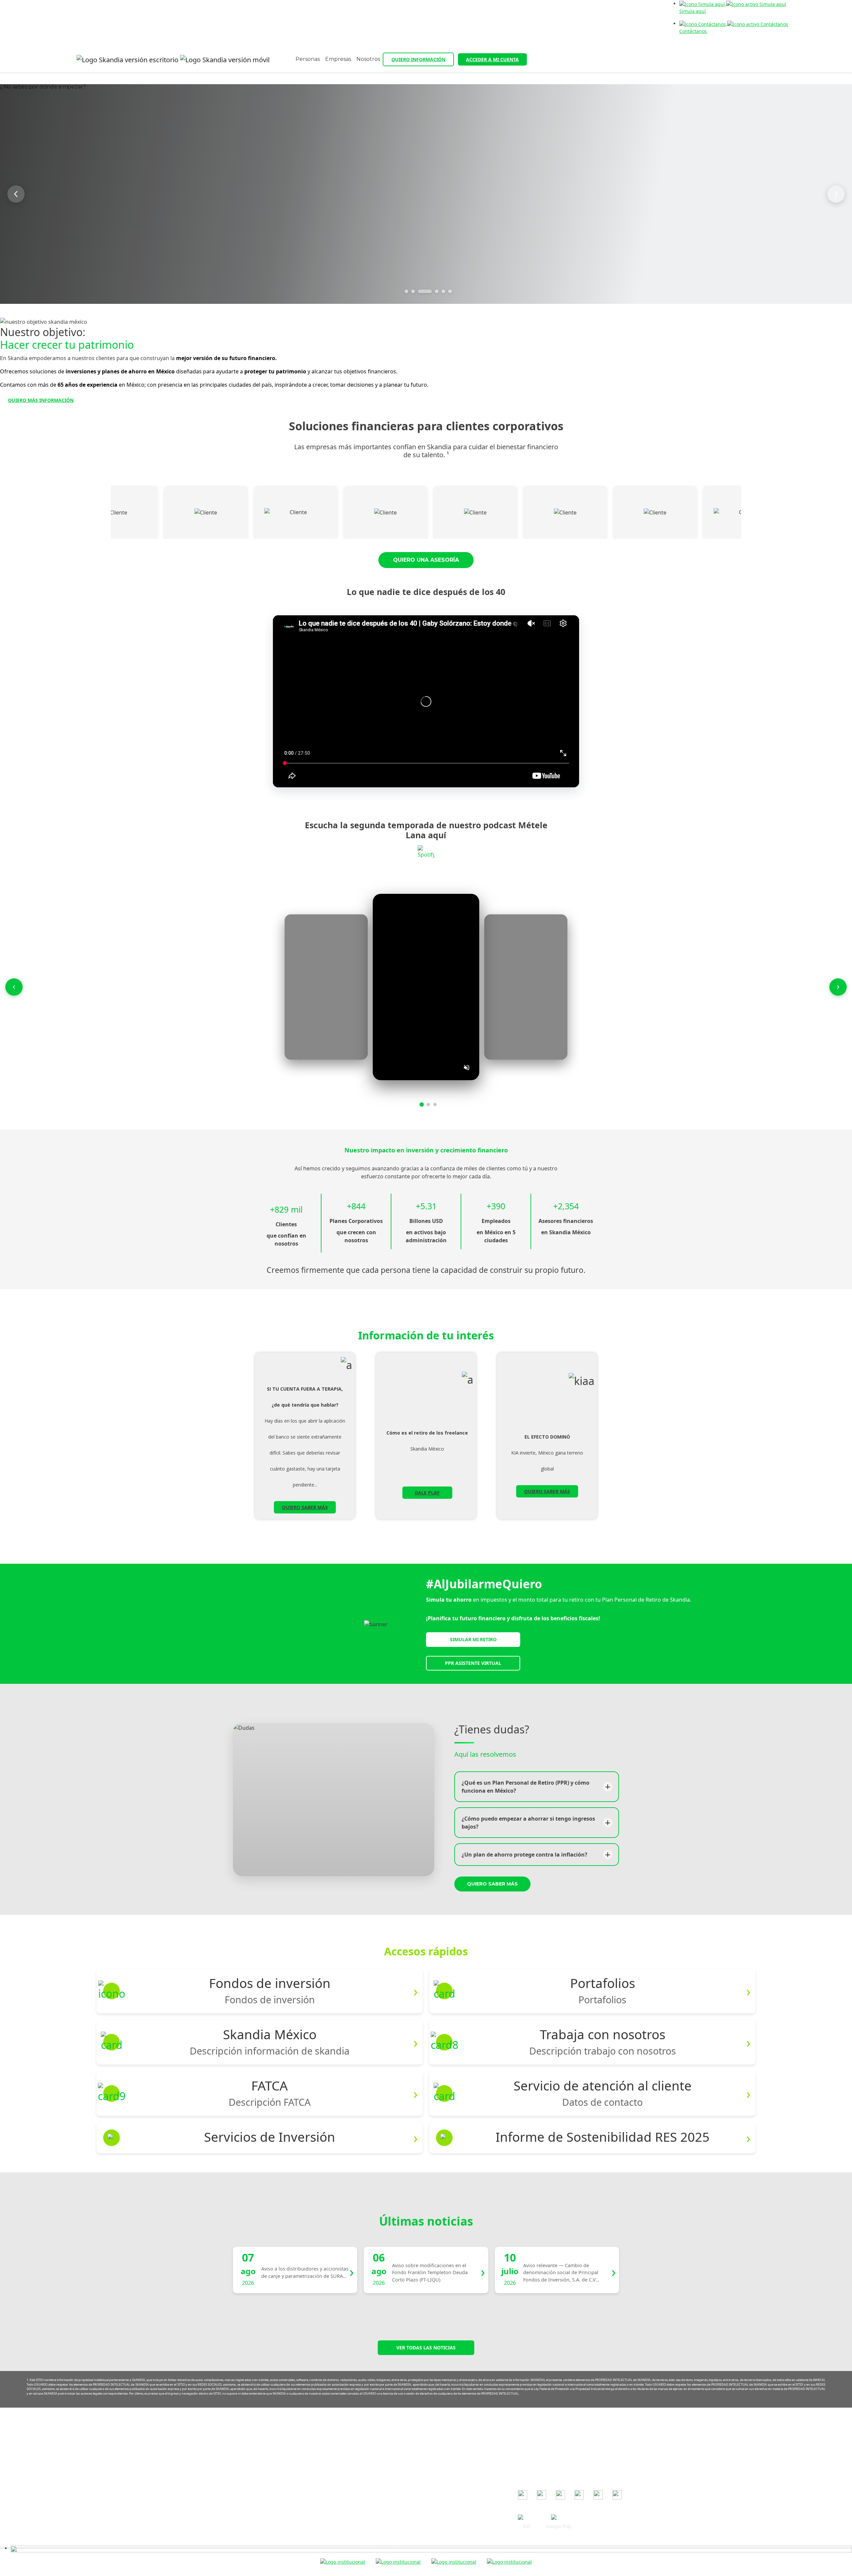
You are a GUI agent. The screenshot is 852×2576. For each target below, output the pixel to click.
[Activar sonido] (467, 1068)
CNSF (524, 2464)
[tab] (407, 291)
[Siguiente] (836, 194)
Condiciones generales (381, 2434)
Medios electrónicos (378, 2473)
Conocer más (313, 226)
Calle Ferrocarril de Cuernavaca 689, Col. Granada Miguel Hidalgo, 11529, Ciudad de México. (249, 2473)
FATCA (362, 2511)
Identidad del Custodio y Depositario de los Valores (413, 2531)
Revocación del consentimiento (390, 2482)
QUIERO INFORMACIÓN (418, 59)
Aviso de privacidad (377, 2463)
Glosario (365, 2521)
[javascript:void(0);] (431, 2548)
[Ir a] (523, 2495)
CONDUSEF (530, 2445)
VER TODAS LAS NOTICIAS (426, 2348)
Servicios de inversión (380, 2502)
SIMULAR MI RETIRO (473, 1639)
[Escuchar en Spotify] (426, 854)
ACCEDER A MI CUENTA (492, 59)
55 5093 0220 (257, 2456)
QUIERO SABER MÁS (305, 1507)
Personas (308, 59)
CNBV (524, 2455)
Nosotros (368, 59)
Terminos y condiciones (382, 2453)
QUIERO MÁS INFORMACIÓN (41, 400)
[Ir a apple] (527, 2518)
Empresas (338, 59)
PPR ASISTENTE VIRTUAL (473, 1663)
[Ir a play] (558, 2518)
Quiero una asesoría (426, 560)
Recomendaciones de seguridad (391, 2444)
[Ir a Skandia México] (173, 60)
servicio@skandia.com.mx (265, 2446)
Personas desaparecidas (383, 2540)
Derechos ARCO (373, 2492)
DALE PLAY (427, 1493)
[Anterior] (16, 194)
